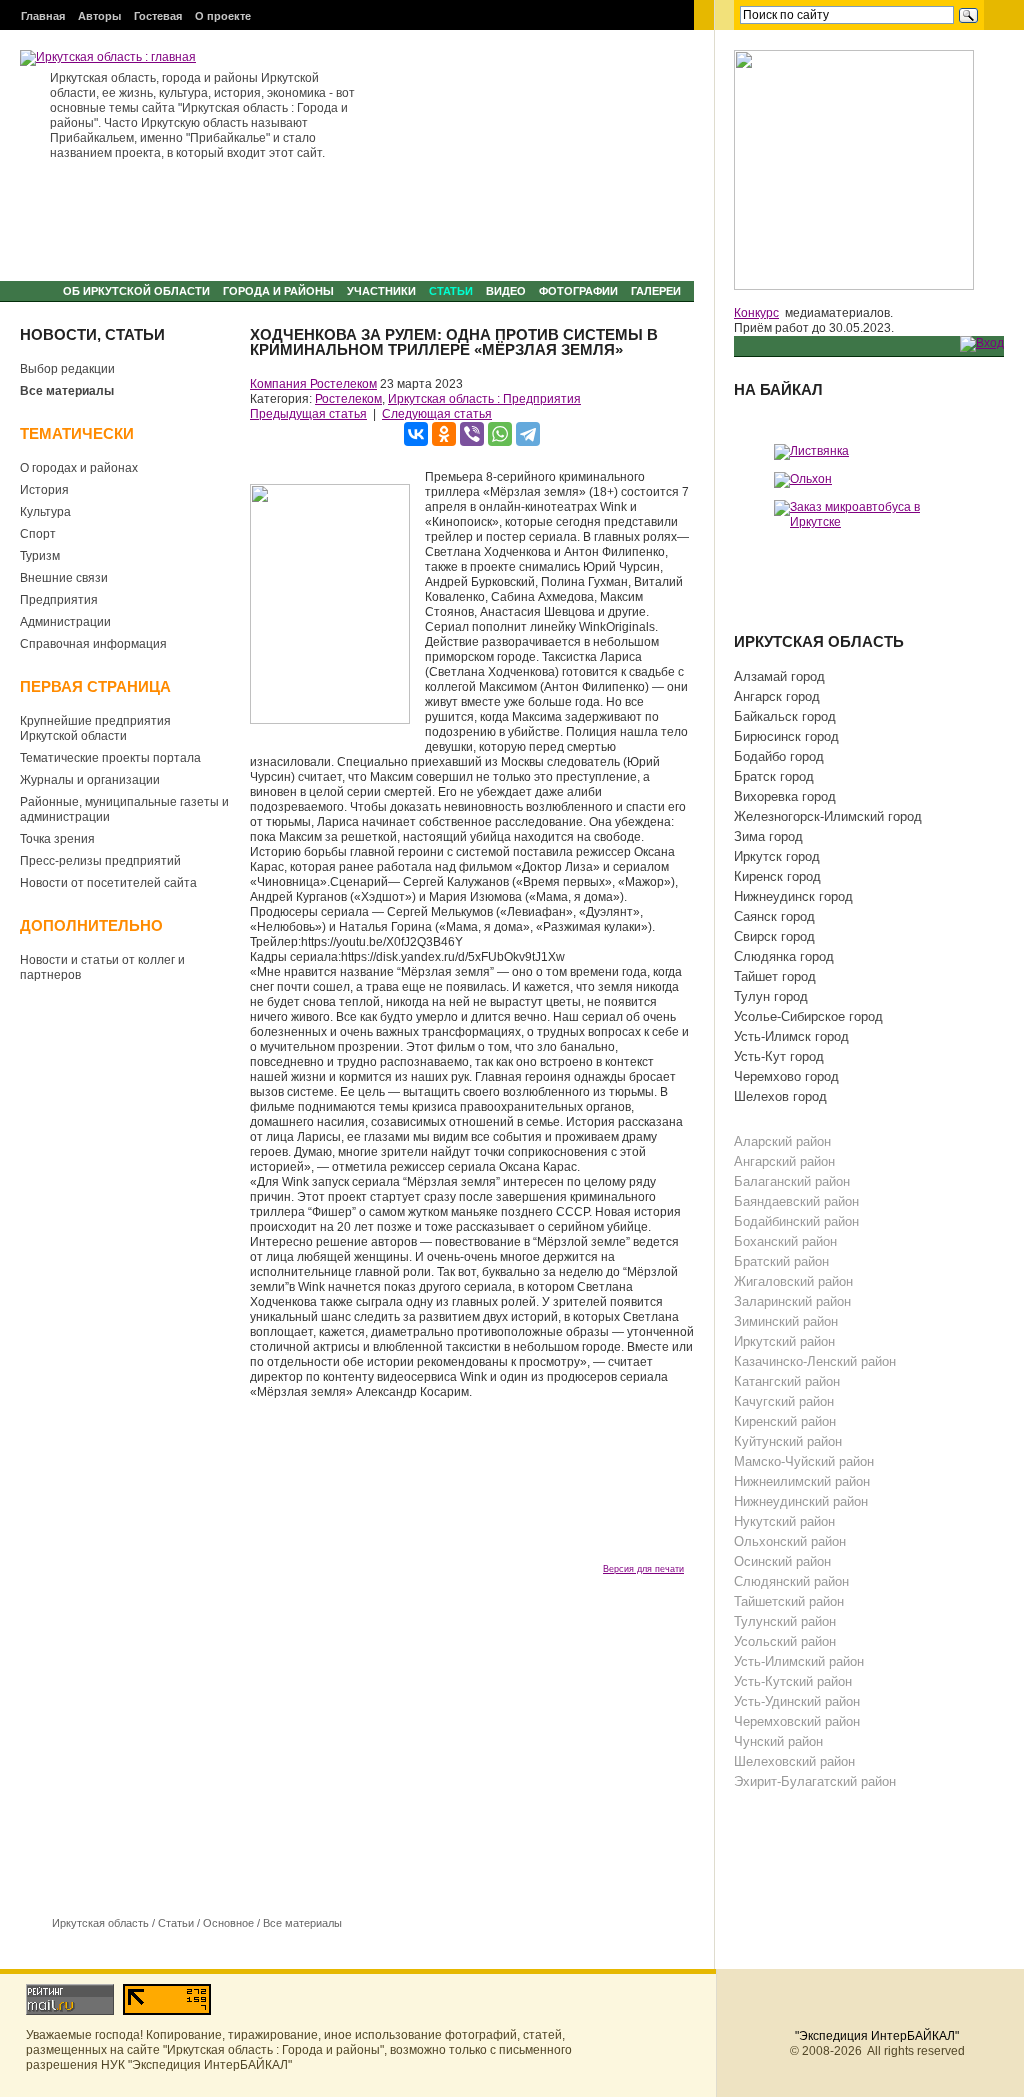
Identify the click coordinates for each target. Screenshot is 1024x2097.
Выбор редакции (67, 369)
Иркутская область (100, 1923)
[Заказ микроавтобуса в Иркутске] (869, 514)
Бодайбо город (779, 756)
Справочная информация (93, 644)
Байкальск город (785, 716)
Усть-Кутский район (793, 1681)
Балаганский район (792, 1181)
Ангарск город (777, 696)
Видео (506, 291)
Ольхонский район (790, 1541)
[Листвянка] (811, 451)
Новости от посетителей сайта (108, 883)
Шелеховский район (794, 1761)
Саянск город (774, 916)
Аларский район (782, 1141)
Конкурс (756, 313)
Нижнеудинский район (801, 1501)
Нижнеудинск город (793, 896)
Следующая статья (437, 414)
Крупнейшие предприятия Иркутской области (95, 728)
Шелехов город (780, 1096)
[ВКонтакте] (416, 434)
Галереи (656, 291)
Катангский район (787, 1381)
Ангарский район (784, 1161)
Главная (43, 16)
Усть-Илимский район (799, 1661)
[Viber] (472, 434)
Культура (45, 512)
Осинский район (782, 1561)
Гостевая (158, 16)
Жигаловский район (793, 1281)
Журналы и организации (90, 780)
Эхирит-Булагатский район (815, 1781)
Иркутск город (777, 856)
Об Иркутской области (136, 291)
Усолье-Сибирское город (808, 1016)
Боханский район (785, 1241)
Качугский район (784, 1401)
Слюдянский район (791, 1581)
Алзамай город (779, 676)
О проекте (223, 16)
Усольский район (785, 1641)
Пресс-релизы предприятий (100, 861)
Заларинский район (792, 1301)
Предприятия (59, 600)
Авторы (99, 16)
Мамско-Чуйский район (804, 1461)
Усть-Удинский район (797, 1701)
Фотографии (578, 291)
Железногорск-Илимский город (828, 816)
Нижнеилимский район (802, 1481)
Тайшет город (775, 976)
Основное (228, 1923)
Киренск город (777, 876)
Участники (381, 291)
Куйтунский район (788, 1441)
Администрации (65, 622)
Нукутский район (784, 1521)
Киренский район (785, 1421)
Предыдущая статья (308, 414)
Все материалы (67, 391)
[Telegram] (528, 434)
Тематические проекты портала (110, 758)
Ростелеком (348, 399)
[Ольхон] (803, 479)
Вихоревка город (785, 796)
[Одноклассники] (444, 434)
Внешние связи (64, 578)
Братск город (774, 776)
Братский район (781, 1261)
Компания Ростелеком (313, 384)
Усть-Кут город (779, 1056)
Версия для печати (643, 1569)
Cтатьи (451, 291)
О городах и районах (79, 468)
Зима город (768, 836)
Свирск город (774, 936)
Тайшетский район (789, 1601)
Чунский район (778, 1741)
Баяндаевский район (796, 1201)
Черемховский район (797, 1721)
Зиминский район (786, 1321)
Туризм (40, 556)
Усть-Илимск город (791, 1036)
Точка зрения (57, 839)
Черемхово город (786, 1076)
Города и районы (278, 291)
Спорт (38, 534)
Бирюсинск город (786, 736)
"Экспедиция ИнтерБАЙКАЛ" (877, 2036)
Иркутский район (784, 1341)
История (44, 490)
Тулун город (771, 996)
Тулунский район (785, 1621)
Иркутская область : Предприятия (484, 399)
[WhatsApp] (500, 434)
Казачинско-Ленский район (815, 1361)
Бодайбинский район (796, 1221)
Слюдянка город (784, 956)
